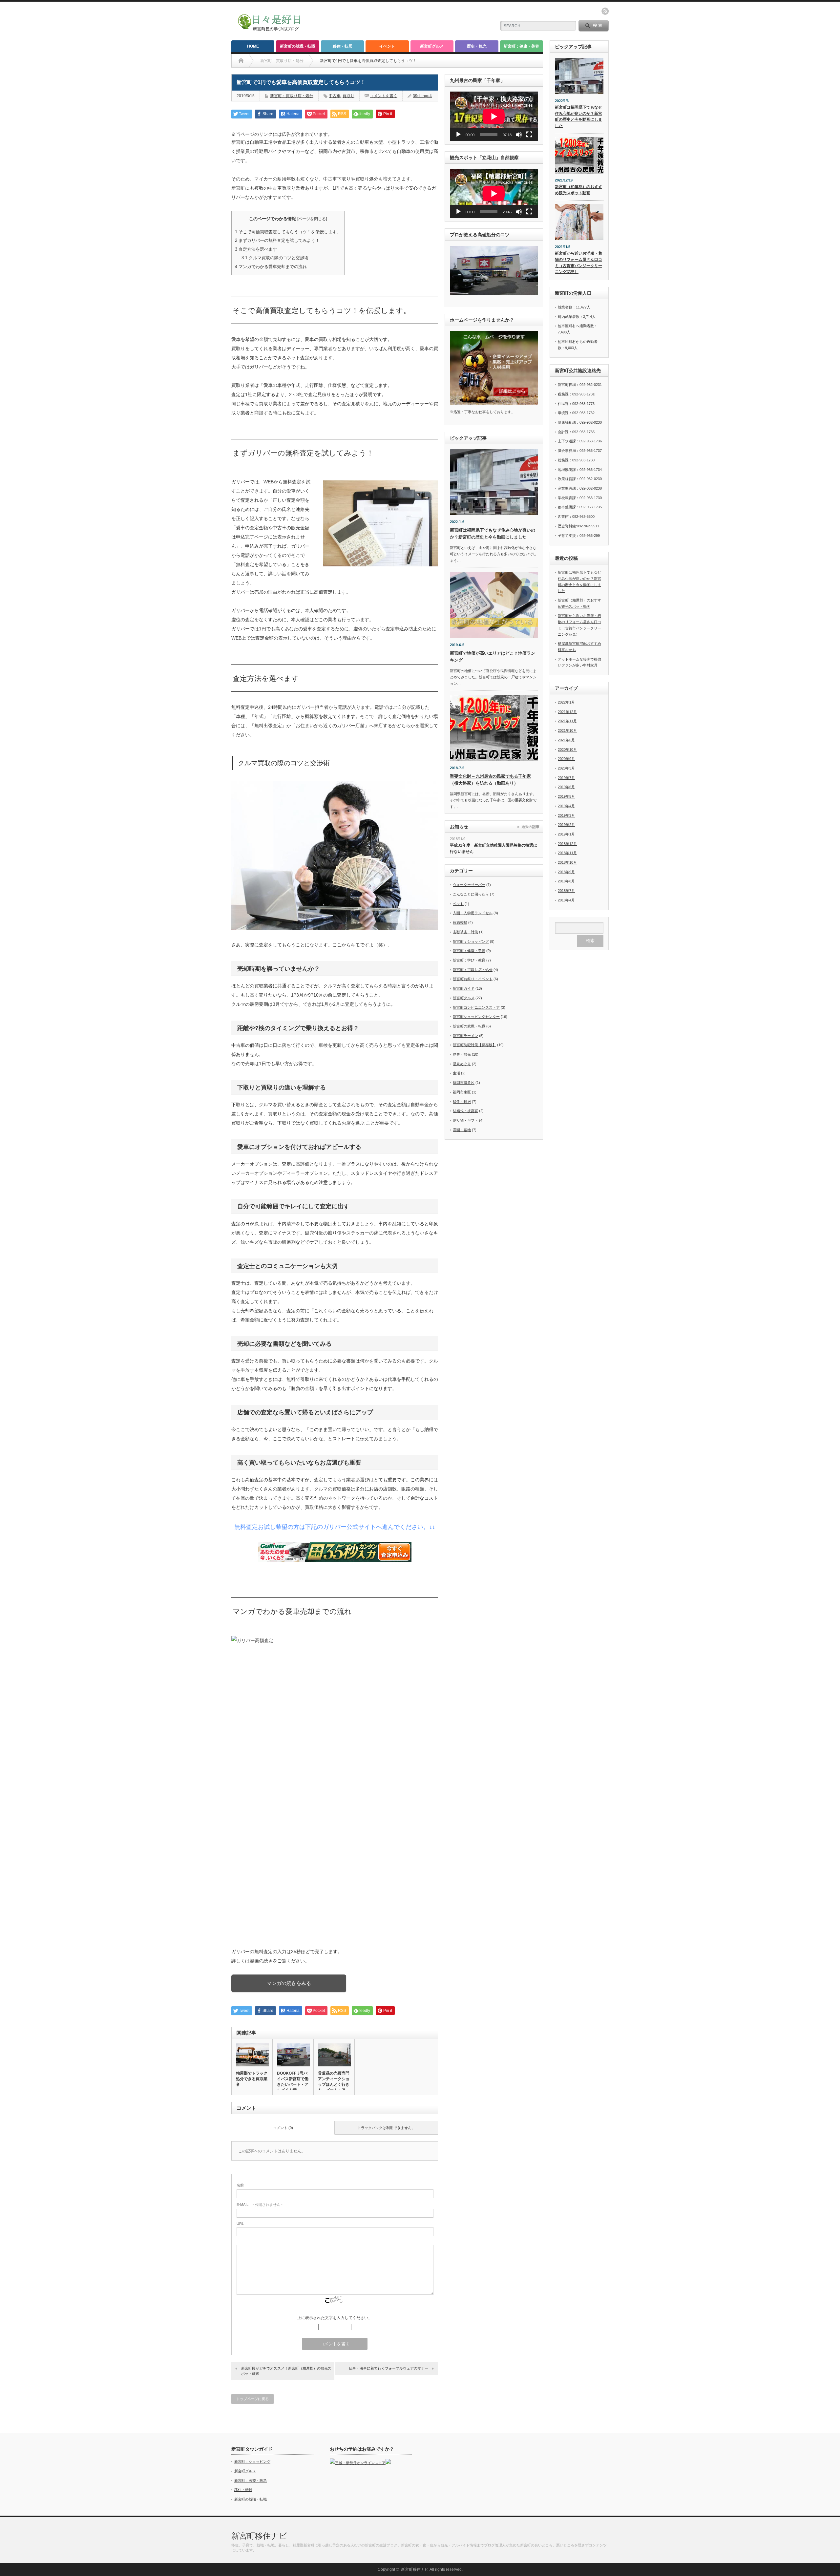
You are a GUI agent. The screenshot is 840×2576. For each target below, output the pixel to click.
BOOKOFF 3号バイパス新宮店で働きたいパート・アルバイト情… (293, 2082)
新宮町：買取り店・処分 (292, 96)
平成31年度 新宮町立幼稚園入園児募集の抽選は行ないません (493, 848)
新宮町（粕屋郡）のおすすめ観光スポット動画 (578, 190)
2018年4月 (566, 900)
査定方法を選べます (256, 249)
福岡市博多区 (464, 1083)
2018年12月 (567, 844)
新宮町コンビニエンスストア (476, 1007)
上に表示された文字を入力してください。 (335, 2318)
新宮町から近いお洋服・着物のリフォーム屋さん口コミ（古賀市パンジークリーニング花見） (578, 263)
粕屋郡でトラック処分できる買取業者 (252, 2079)
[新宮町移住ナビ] (273, 29)
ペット (458, 904)
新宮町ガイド (464, 988)
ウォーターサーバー (469, 885)
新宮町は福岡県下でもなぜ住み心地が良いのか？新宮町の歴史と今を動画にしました (578, 116)
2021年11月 (567, 721)
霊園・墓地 (462, 1130)
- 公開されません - (260, 2205)
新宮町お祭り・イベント (473, 979)
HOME (253, 46)
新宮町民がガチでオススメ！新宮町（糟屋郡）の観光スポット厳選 (286, 2371)
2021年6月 (566, 740)
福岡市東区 (462, 1092)
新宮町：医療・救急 (251, 2481)
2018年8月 (566, 881)
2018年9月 (566, 872)
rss (605, 11)
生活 (456, 1073)
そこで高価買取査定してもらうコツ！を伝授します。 (288, 232)
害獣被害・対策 (465, 932)
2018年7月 (566, 891)
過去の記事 (530, 827)
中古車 (335, 96)
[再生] (458, 135)
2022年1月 (566, 702)
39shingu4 (422, 96)
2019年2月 (566, 825)
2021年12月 (567, 712)
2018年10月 (567, 862)
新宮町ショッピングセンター (476, 1017)
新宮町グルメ (432, 46)
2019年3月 (566, 815)
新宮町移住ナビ (259, 2536)
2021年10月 (567, 730)
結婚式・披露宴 (465, 1111)
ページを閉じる (312, 219)
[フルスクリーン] (529, 135)
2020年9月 (566, 759)
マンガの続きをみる (289, 1983)
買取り (348, 96)
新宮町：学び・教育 (469, 960)
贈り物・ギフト (465, 1120)
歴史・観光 (477, 46)
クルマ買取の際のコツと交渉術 (275, 258)
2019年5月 (566, 796)
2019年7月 (566, 778)
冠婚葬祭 (460, 922)
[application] (494, 116)
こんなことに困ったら (471, 894)
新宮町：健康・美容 (521, 46)
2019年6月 (566, 787)
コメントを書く (384, 96)
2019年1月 (566, 834)
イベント (387, 46)
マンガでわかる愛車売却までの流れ (271, 267)
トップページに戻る (252, 2399)
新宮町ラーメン (465, 1036)
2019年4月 (566, 806)
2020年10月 (567, 750)
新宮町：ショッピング (471, 941)
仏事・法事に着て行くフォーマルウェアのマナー (388, 2368)
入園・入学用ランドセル (473, 913)
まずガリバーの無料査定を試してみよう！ (277, 240)
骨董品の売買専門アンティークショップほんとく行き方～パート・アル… (334, 2084)
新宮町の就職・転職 (298, 46)
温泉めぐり (462, 1064)
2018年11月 (567, 853)
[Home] (241, 61)
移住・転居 (343, 46)
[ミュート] (519, 135)
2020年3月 (566, 768)
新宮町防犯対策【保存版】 (474, 1045)
